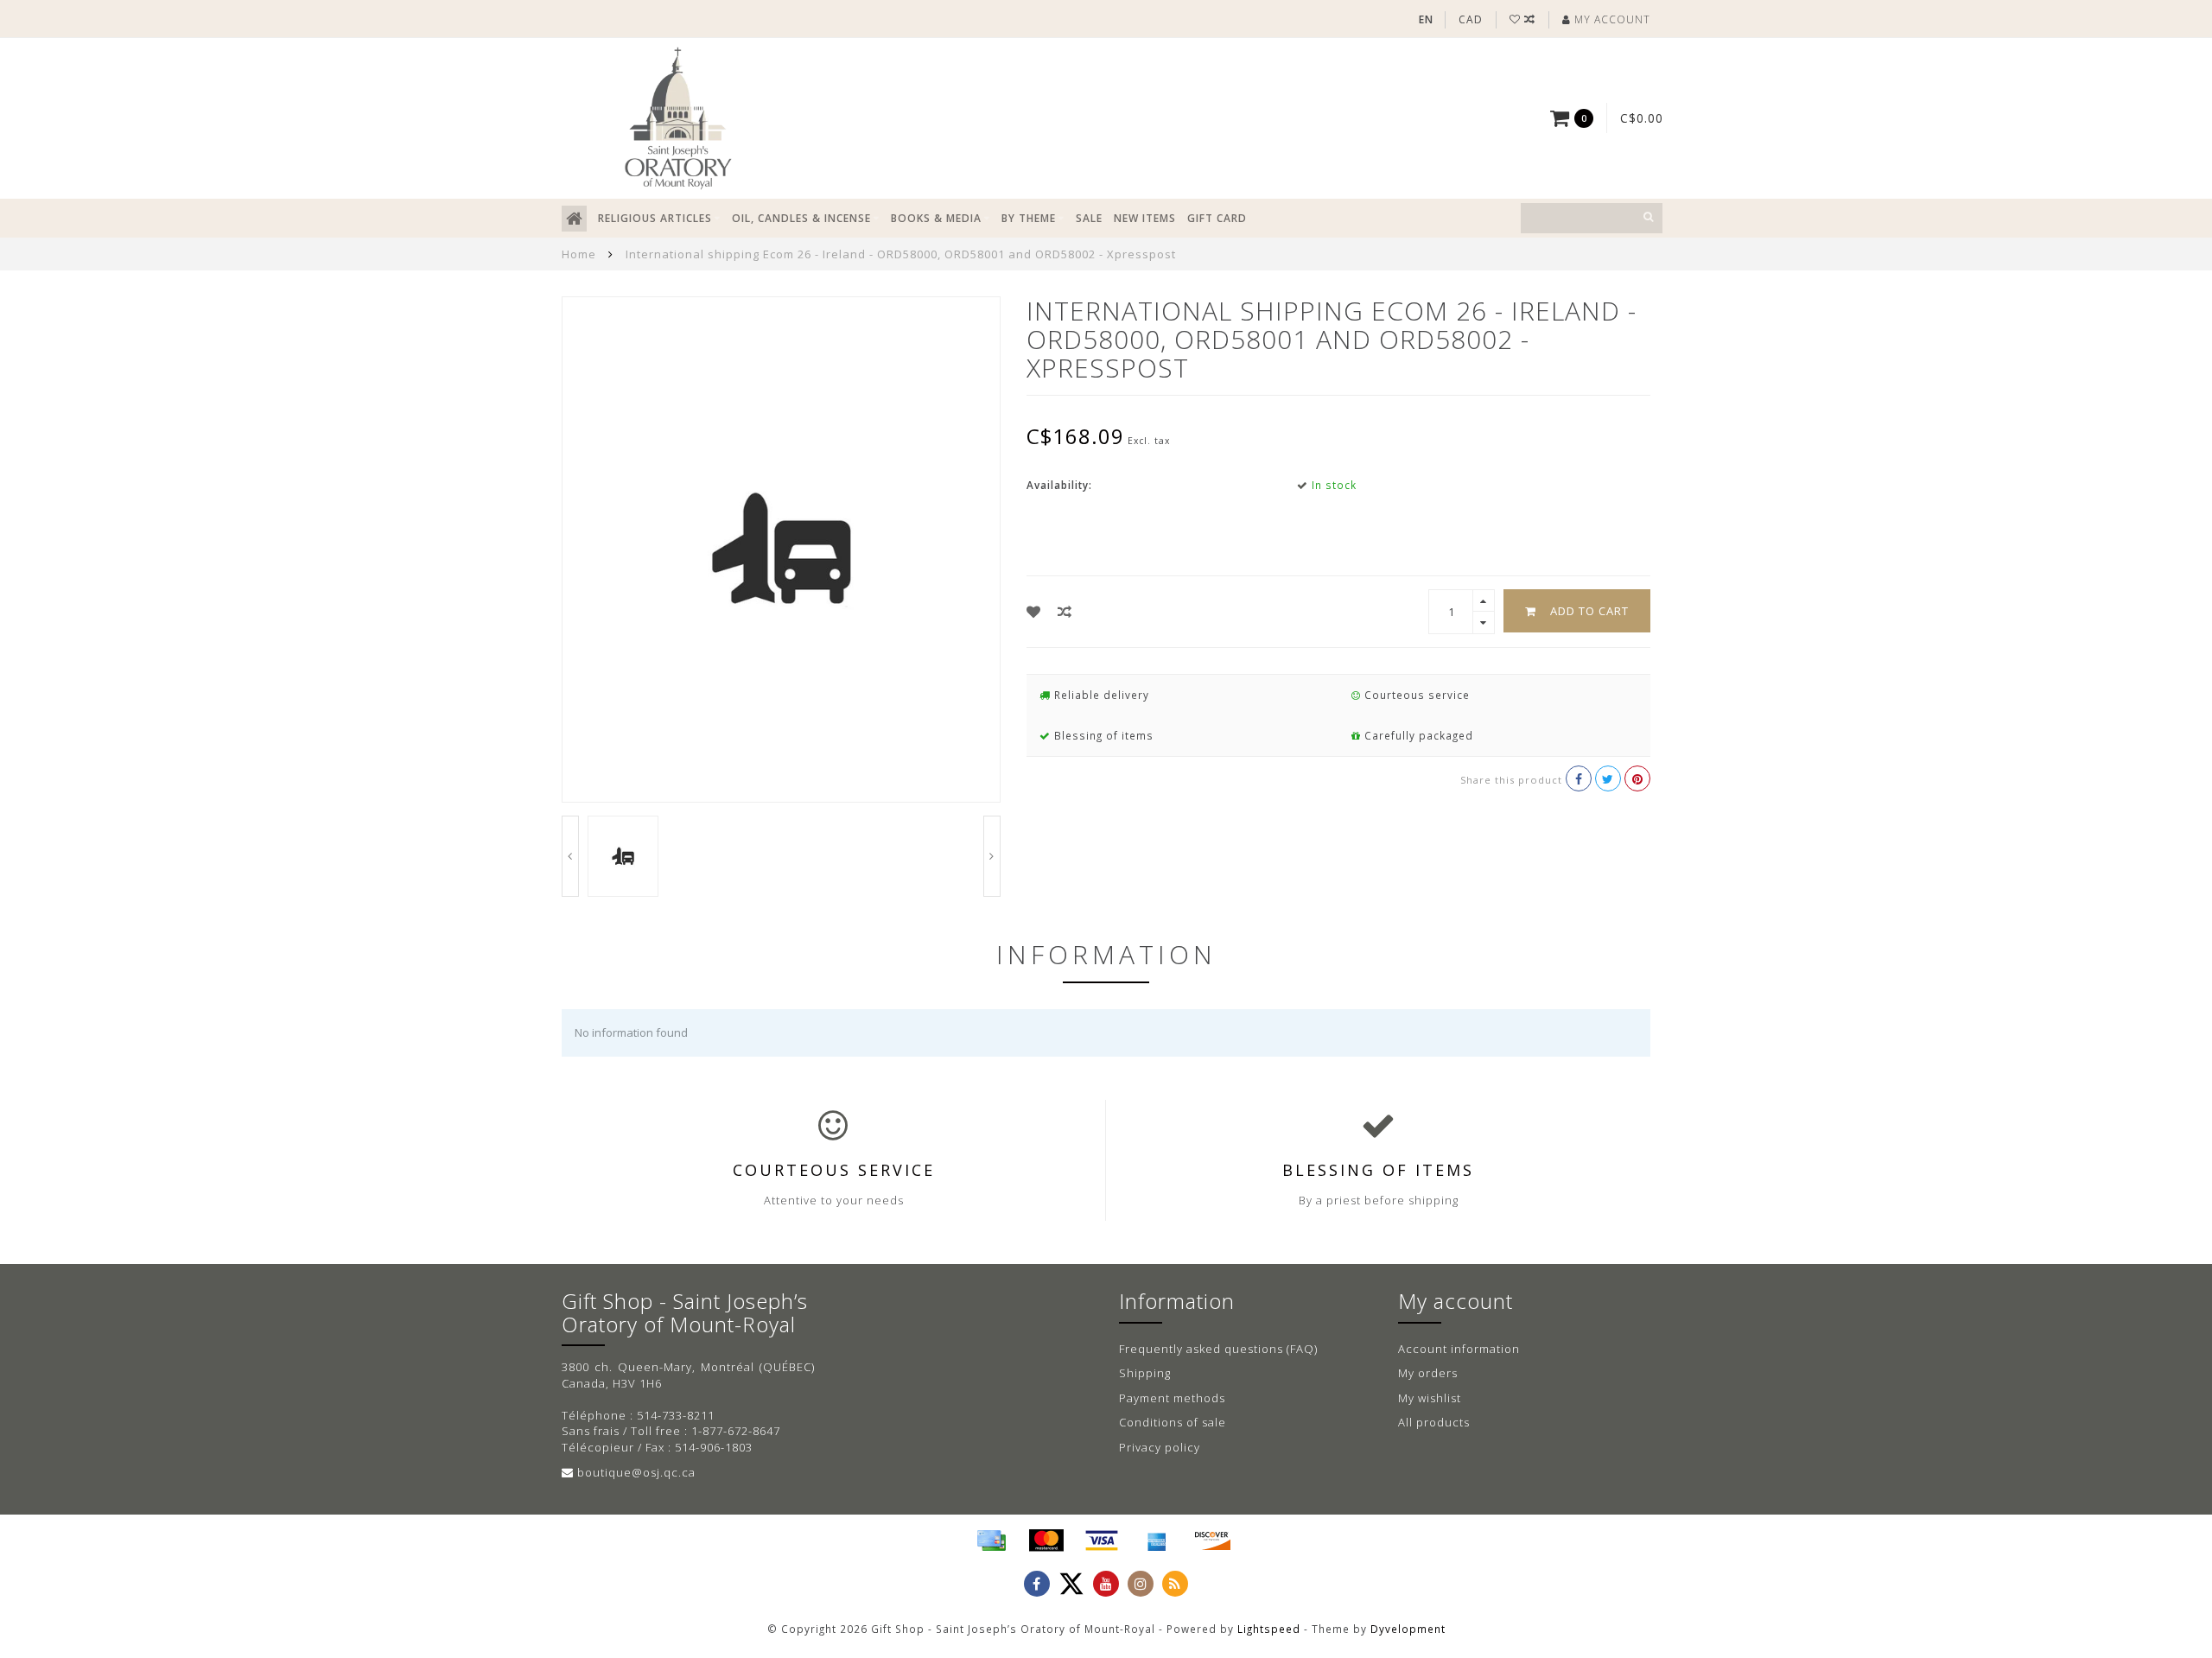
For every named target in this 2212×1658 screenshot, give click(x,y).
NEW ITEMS (1145, 218)
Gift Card (1217, 218)
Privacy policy (1160, 1447)
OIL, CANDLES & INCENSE (801, 218)
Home (579, 254)
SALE (1089, 218)
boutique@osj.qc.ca (636, 1472)
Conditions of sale (1173, 1422)
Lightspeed (1269, 1629)
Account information (1459, 1349)
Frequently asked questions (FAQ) (1218, 1349)
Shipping (1145, 1373)
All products (1434, 1422)
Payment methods (1172, 1398)
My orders (1428, 1373)
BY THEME (1029, 218)
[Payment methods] (991, 1540)
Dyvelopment (1408, 1629)
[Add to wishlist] (1034, 612)
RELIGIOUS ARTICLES (655, 218)
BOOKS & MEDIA (936, 218)
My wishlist (1430, 1398)
